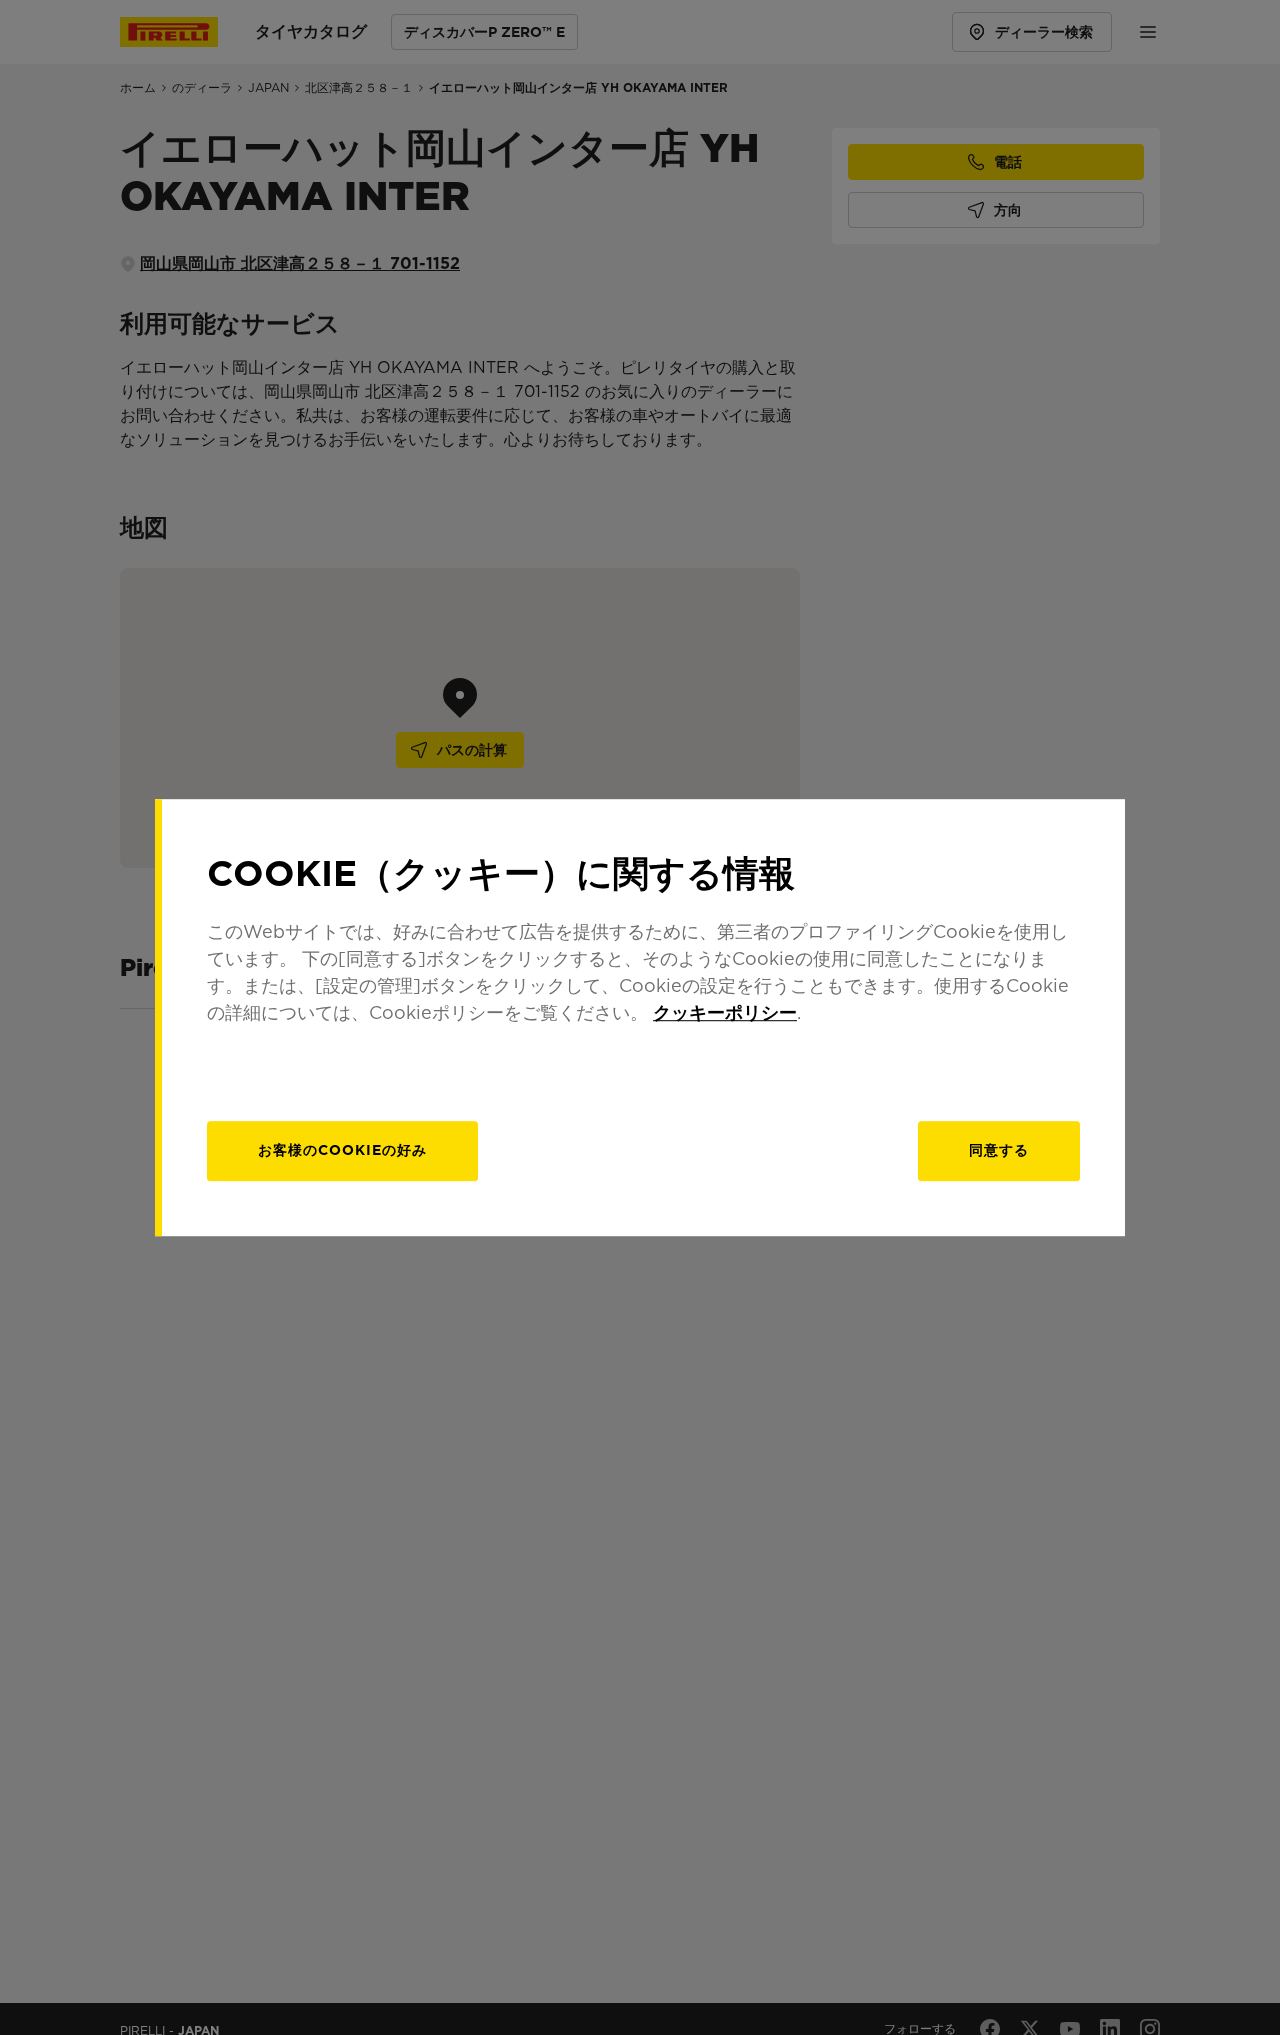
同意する (999, 1150)
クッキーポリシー (725, 1012)
